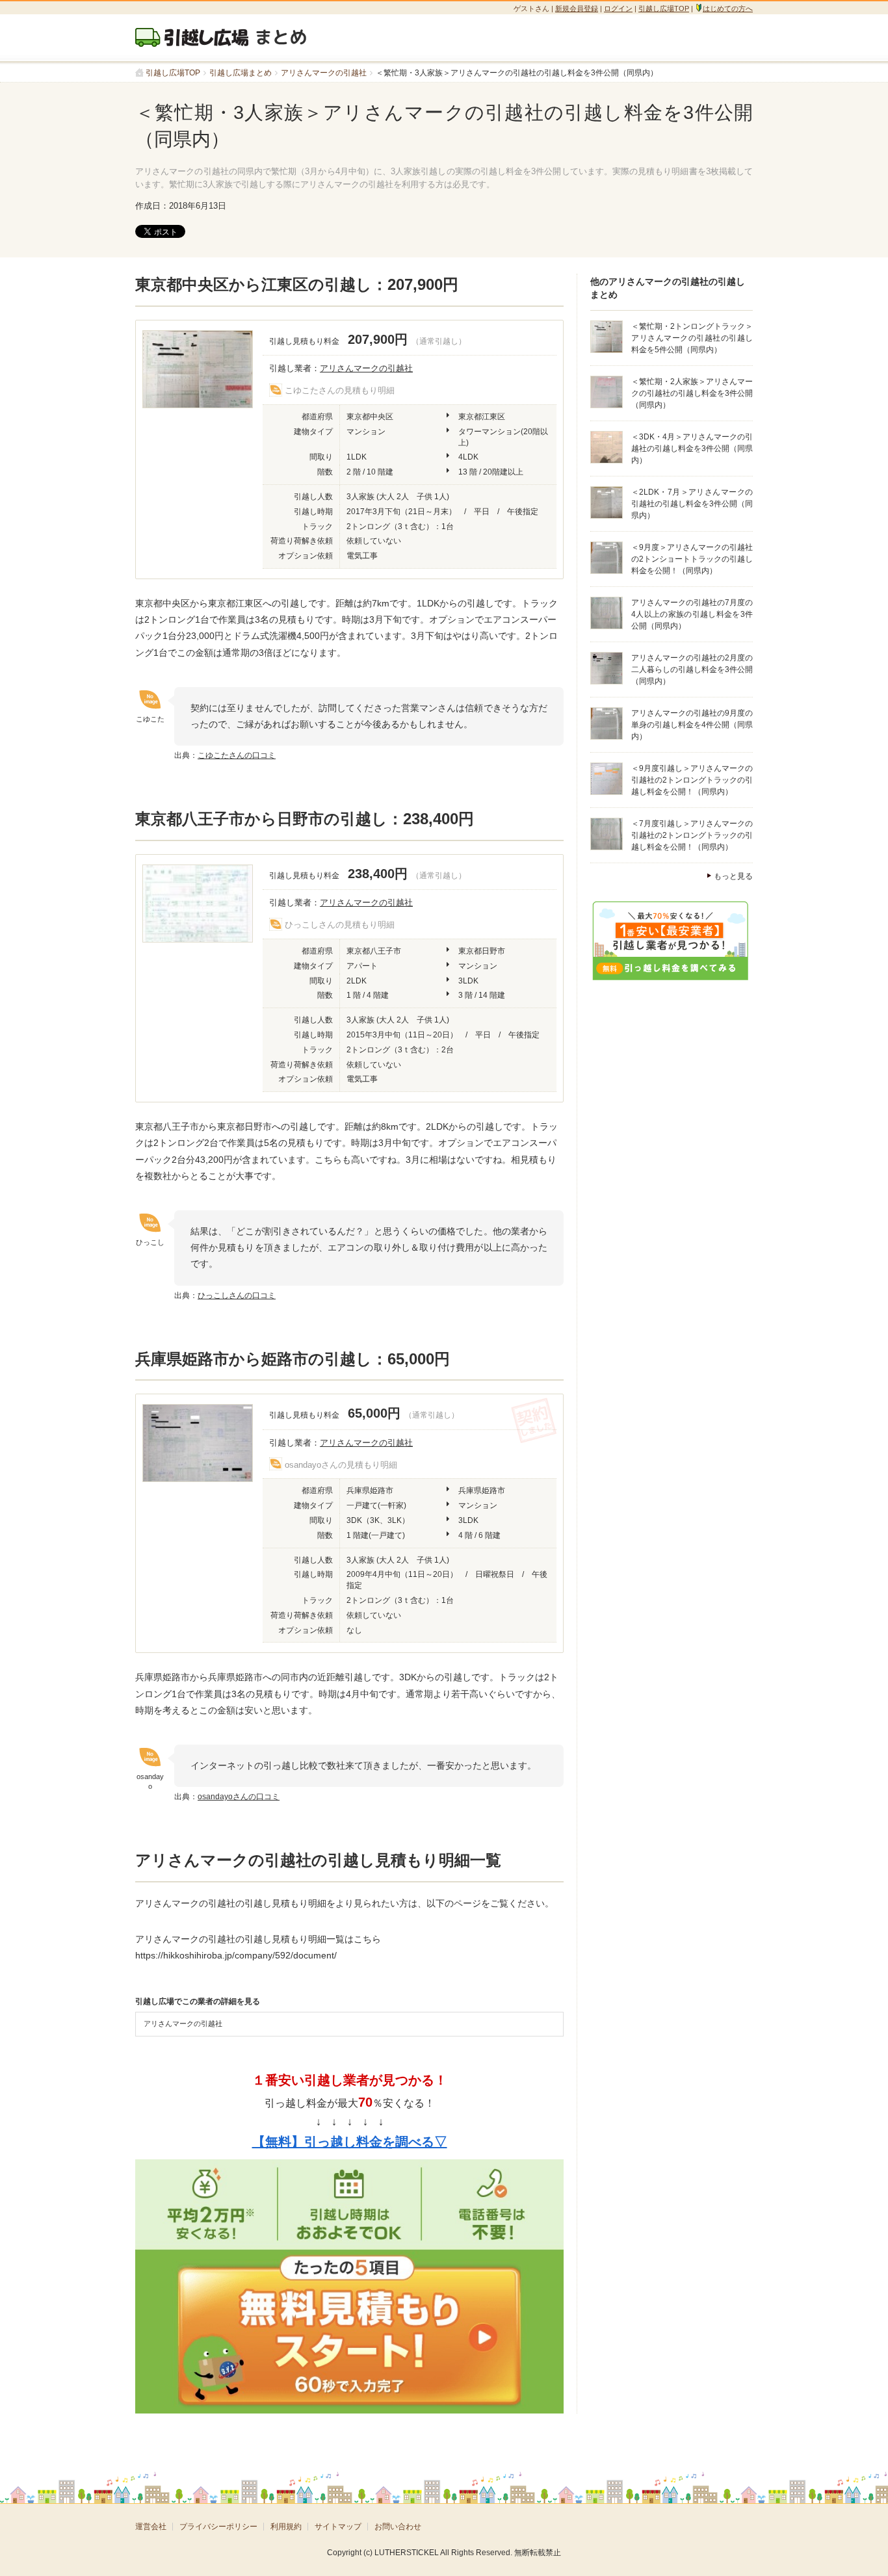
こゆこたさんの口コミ (237, 755)
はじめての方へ (728, 8)
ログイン (618, 8)
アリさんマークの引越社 (366, 368)
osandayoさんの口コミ (239, 1797)
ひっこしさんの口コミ (237, 1295)
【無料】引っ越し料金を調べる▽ (350, 2142)
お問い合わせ (398, 2527)
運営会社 (151, 2527)
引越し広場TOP (664, 8)
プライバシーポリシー (218, 2527)
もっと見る (733, 877)
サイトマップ (338, 2527)
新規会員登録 (577, 8)
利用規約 (286, 2527)
